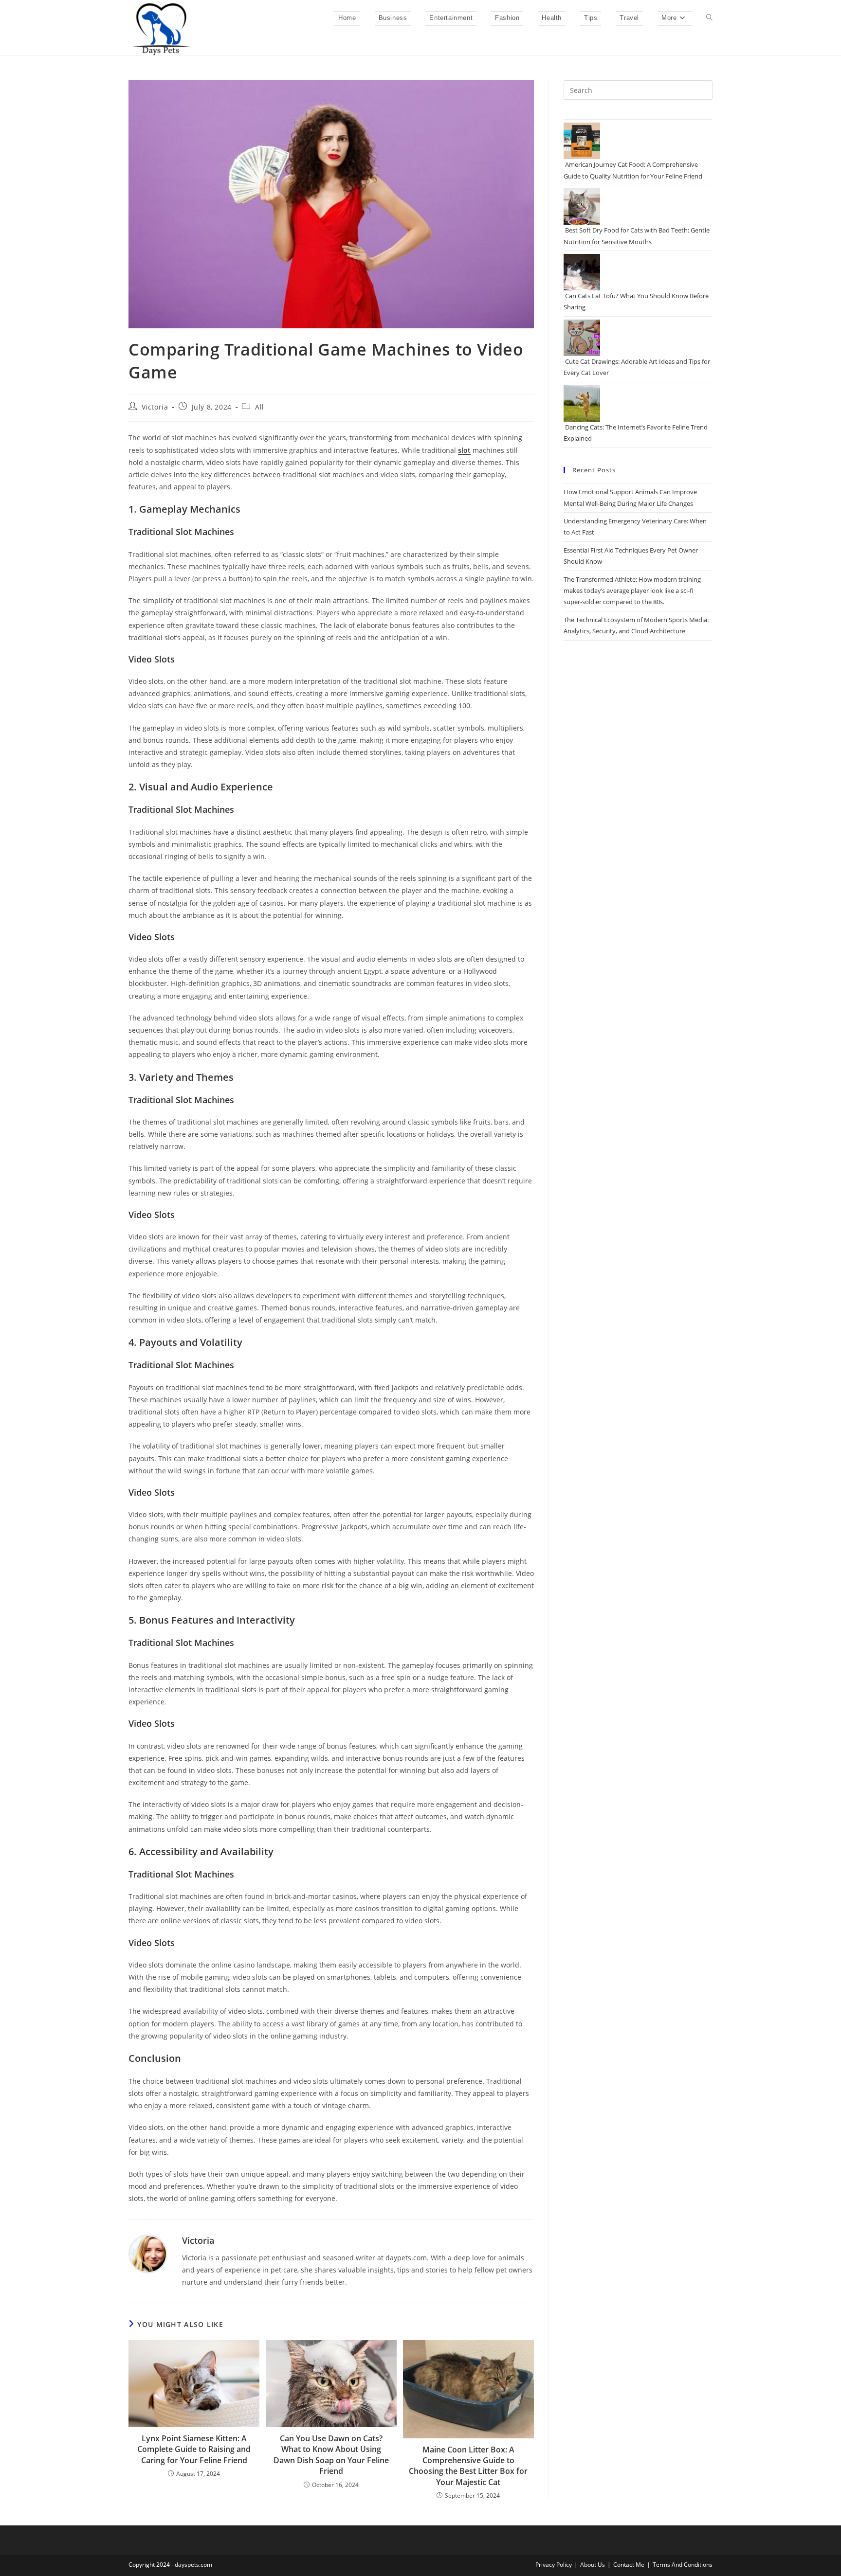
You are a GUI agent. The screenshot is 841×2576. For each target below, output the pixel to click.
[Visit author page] (148, 2253)
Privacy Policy (554, 2565)
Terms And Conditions (683, 2565)
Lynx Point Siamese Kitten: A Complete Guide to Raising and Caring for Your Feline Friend (194, 2449)
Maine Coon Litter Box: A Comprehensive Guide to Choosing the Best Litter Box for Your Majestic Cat (468, 2466)
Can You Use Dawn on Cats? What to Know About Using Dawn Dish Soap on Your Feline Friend (331, 2455)
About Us (593, 2565)
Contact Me (629, 2565)
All (260, 407)
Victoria (155, 407)
